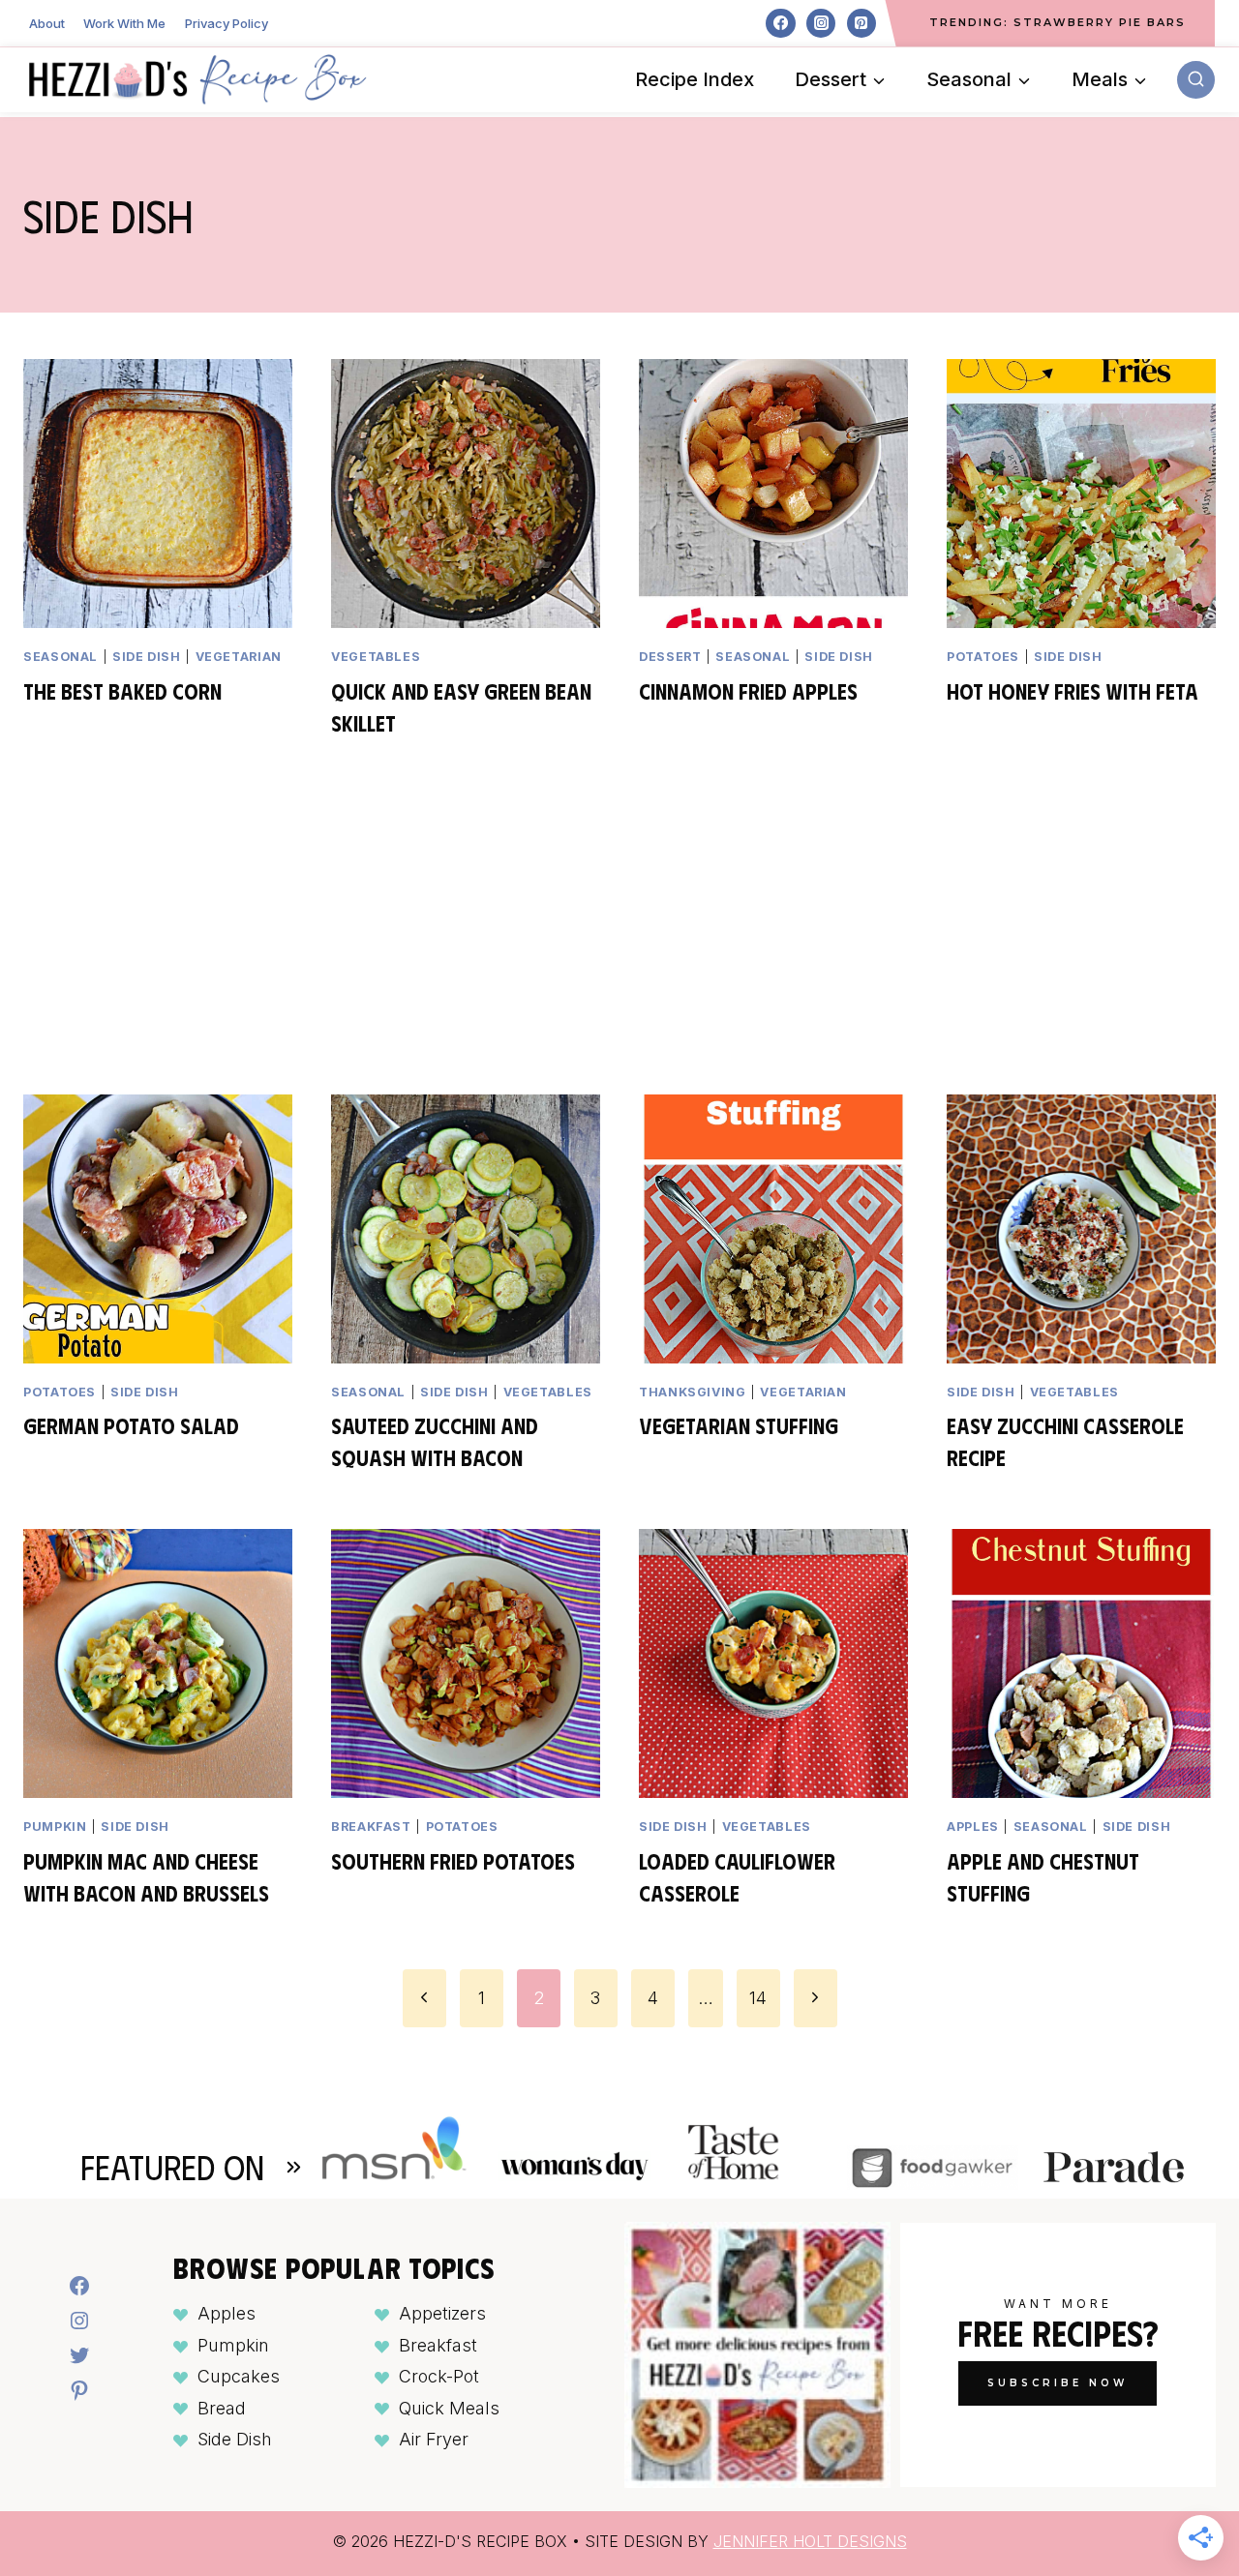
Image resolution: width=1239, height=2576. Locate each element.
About (47, 23)
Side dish (147, 657)
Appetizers (442, 2313)
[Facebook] (780, 23)
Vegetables (376, 657)
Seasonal (60, 657)
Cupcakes (239, 2376)
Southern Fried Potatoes (453, 1860)
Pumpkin (55, 1827)
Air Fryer (434, 2439)
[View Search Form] (1196, 80)
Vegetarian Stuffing (739, 1425)
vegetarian (239, 657)
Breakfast (371, 1827)
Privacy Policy (227, 23)
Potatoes (983, 657)
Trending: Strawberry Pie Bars (1058, 22)
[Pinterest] (861, 23)
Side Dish (235, 2439)
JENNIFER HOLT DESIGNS (810, 2541)
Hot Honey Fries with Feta (1073, 690)
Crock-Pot (439, 2376)
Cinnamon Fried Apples (748, 690)
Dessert (670, 657)
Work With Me (124, 23)
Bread (222, 2408)
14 (758, 1998)
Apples (973, 1827)
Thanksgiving (693, 1392)
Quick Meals (449, 2408)
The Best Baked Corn (122, 690)
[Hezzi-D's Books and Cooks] (197, 79)
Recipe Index (695, 79)
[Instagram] (821, 23)
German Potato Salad (131, 1425)
